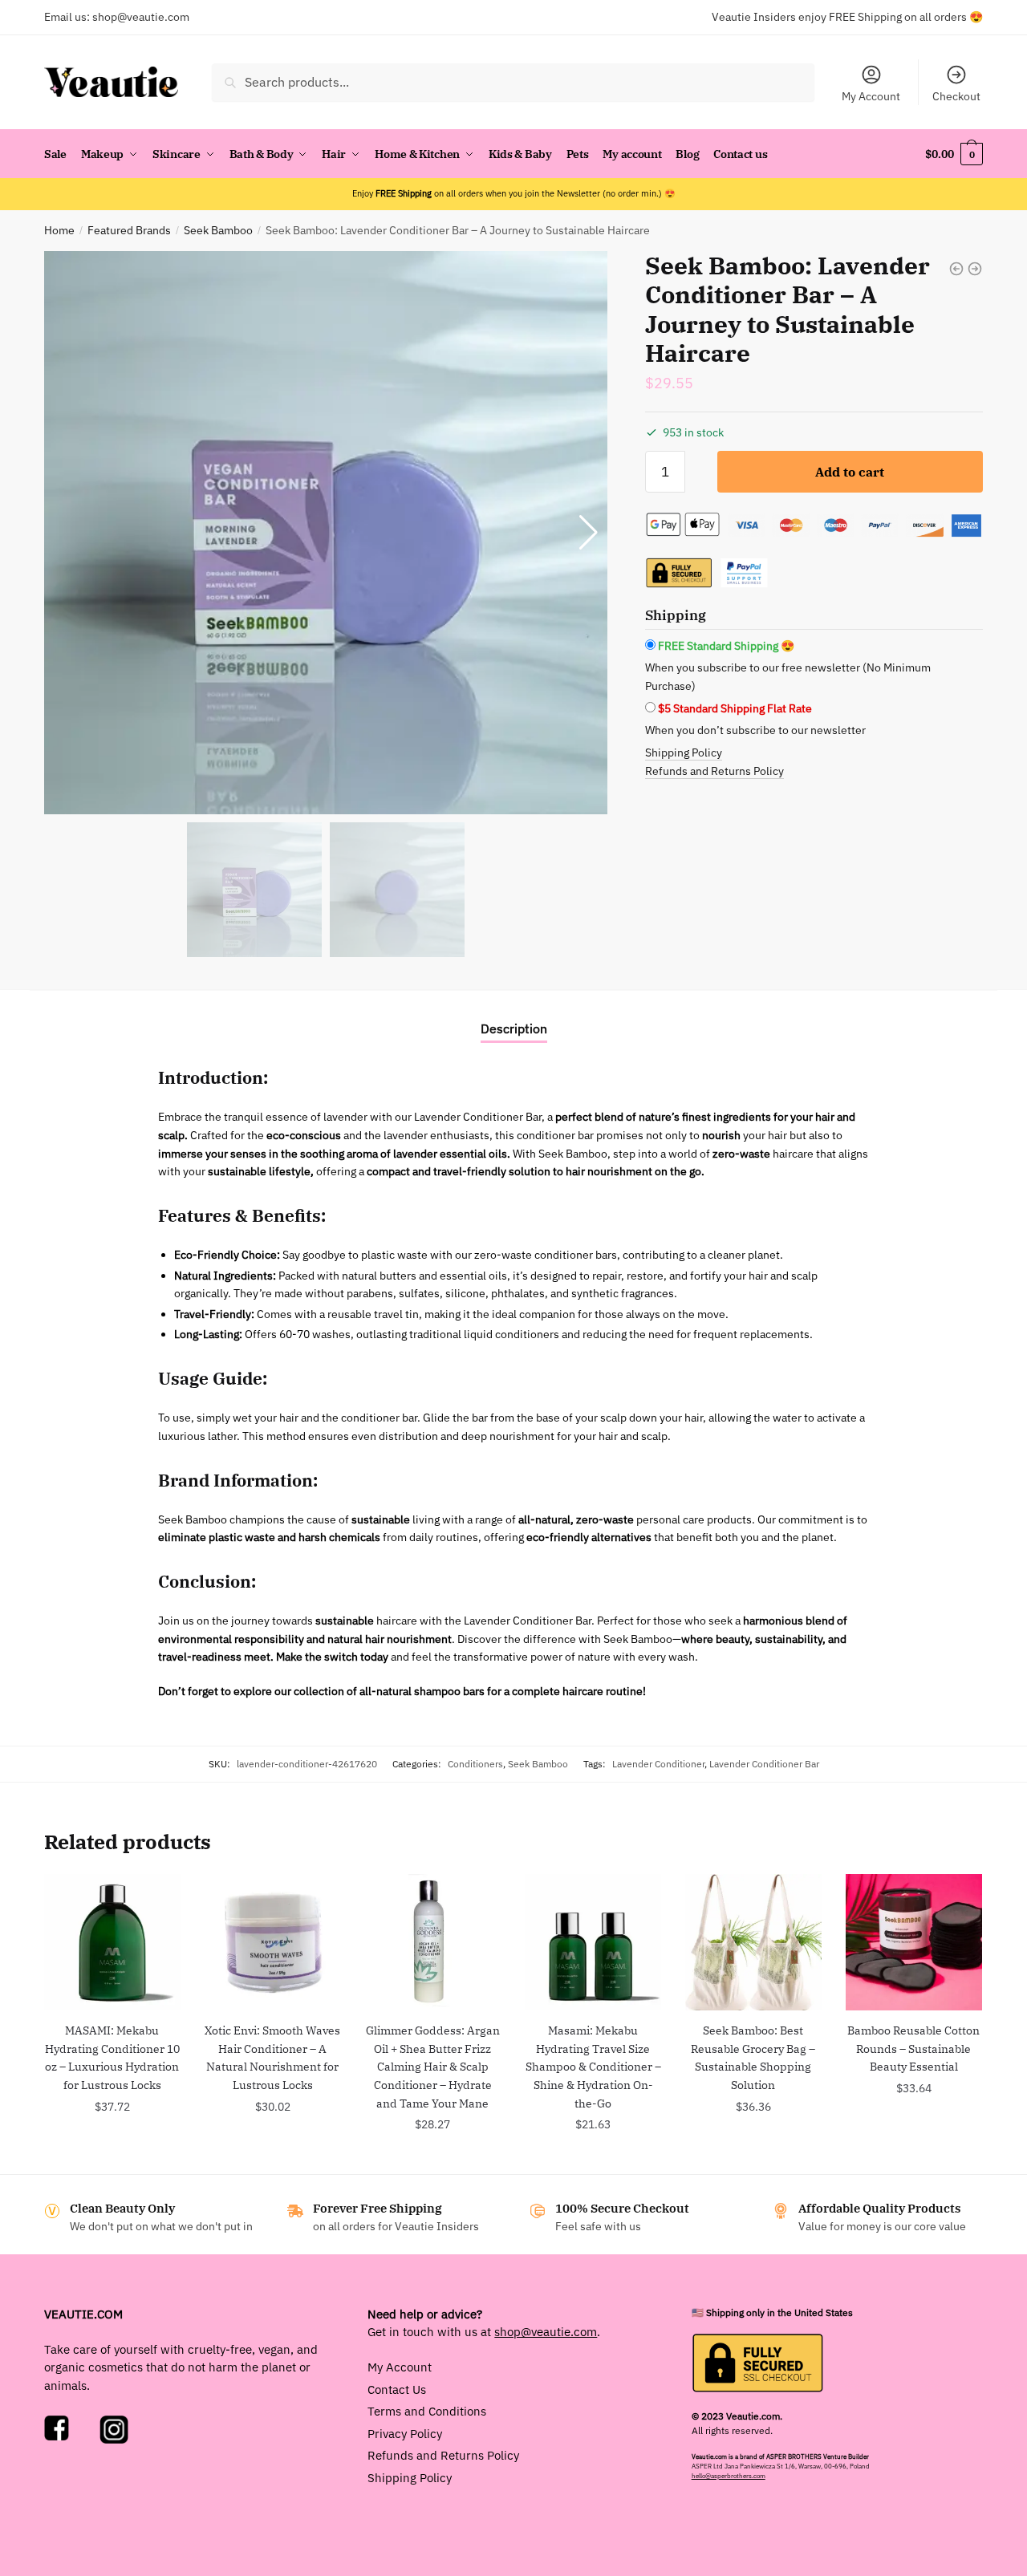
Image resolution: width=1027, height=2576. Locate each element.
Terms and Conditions (427, 2411)
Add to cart (850, 472)
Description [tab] (514, 1028)
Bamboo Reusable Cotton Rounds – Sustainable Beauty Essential (913, 2049)
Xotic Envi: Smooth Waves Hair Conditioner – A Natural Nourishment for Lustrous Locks (272, 2058)
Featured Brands (129, 230)
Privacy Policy (405, 2434)
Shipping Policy (684, 753)
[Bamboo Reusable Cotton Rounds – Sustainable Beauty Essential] (914, 1942)
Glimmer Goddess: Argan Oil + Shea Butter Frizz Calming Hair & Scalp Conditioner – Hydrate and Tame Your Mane (433, 2067)
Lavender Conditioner (658, 1763)
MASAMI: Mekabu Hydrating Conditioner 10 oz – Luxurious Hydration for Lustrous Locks (112, 2058)
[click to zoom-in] (326, 533)
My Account (871, 96)
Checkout (956, 96)
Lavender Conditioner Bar (764, 1763)
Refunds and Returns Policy (714, 771)
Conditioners (475, 1763)
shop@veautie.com (141, 17)
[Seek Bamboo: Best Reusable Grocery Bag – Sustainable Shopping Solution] (753, 1942)
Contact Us (397, 2389)
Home (59, 230)
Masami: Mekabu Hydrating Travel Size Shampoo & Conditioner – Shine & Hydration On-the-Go (593, 2067)
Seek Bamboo (218, 230)
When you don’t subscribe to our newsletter (755, 730)
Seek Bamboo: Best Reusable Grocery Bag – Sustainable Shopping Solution (753, 2058)
